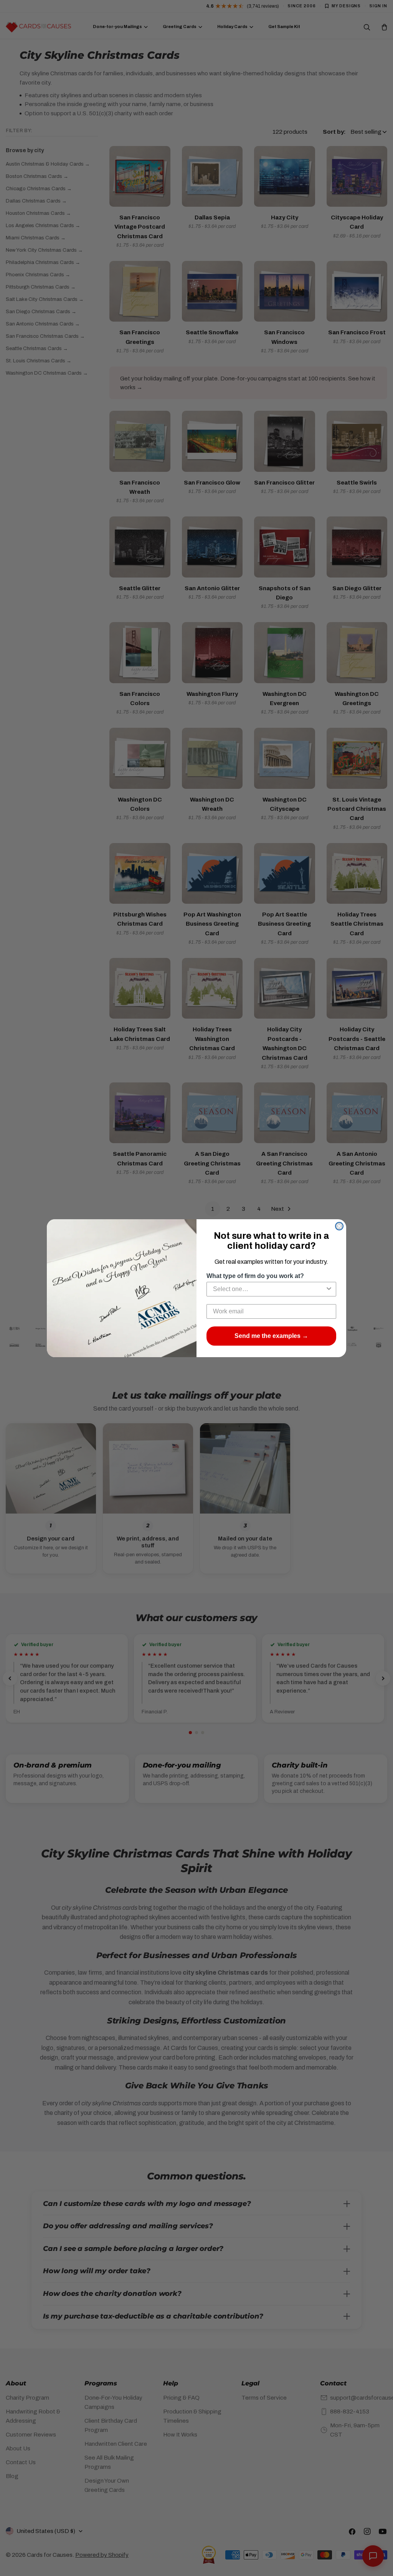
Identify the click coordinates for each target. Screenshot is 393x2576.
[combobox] (269, 1289)
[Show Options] (329, 1289)
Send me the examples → (271, 1336)
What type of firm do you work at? (255, 1276)
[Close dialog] (339, 1226)
